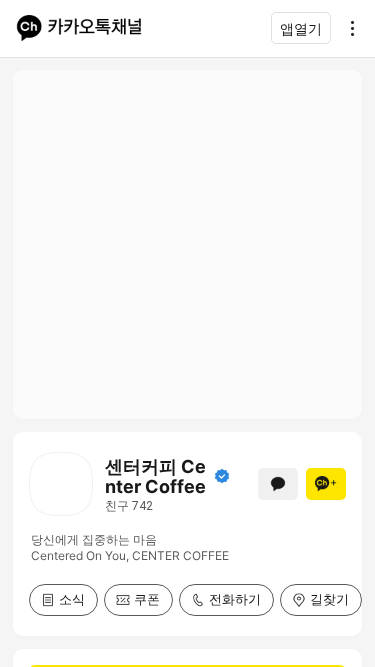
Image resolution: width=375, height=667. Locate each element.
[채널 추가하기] (326, 484)
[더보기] (347, 28)
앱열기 (301, 28)
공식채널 (222, 476)
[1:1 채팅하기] (278, 484)
